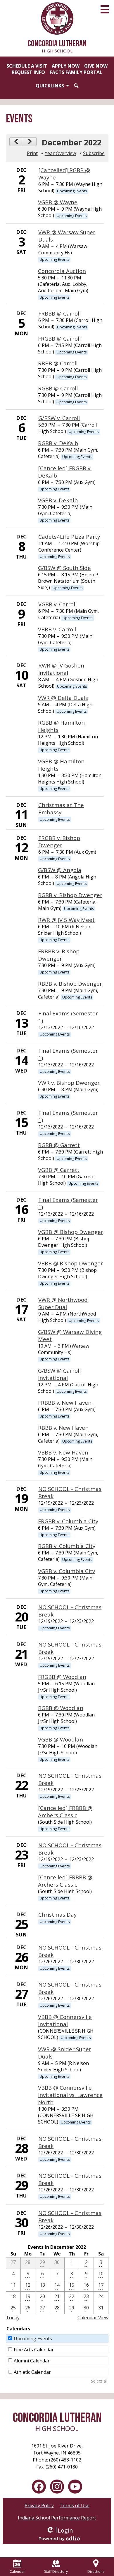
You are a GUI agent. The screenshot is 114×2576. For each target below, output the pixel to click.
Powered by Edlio (59, 2538)
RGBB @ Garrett (59, 1145)
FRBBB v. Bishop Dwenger (59, 955)
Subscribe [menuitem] (94, 153)
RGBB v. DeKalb (58, 443)
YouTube (75, 2487)
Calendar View (93, 2318)
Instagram (57, 2487)
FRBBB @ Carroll (59, 313)
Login (59, 2530)
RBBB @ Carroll (58, 363)
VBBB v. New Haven (63, 1452)
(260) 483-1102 (65, 2460)
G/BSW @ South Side (64, 568)
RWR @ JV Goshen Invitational (61, 669)
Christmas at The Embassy (61, 809)
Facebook (39, 2487)
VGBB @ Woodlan (61, 1739)
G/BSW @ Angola (60, 870)
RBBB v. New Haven (63, 1428)
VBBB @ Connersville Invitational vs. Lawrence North (70, 2095)
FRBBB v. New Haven (65, 1403)
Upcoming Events (33, 2339)
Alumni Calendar (32, 2361)
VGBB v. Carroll (57, 604)
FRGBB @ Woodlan (62, 1677)
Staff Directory (56, 2571)
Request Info (28, 72)
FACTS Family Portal (76, 72)
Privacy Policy (39, 2505)
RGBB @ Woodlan (61, 1708)
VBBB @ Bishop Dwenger (70, 1263)
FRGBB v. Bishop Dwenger (59, 841)
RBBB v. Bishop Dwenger (70, 984)
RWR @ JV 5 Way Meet (66, 920)
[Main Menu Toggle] (105, 9)
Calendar (17, 2571)
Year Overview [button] (60, 153)
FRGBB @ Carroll (59, 338)
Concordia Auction (62, 271)
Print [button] (32, 153)
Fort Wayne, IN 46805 (57, 2449)
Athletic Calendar (32, 2372)
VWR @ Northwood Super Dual (63, 1303)
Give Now (96, 66)
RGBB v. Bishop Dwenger (70, 895)
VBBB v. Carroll (57, 629)
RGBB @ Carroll (58, 388)
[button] (52, 86)
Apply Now (66, 66)
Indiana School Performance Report (57, 2518)
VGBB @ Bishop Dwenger (71, 1232)
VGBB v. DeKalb (58, 500)
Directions (96, 2571)
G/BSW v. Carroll (59, 418)
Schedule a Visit (27, 66)
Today (13, 2318)
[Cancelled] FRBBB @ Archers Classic (65, 1811)
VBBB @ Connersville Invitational (65, 2020)
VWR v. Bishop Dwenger (69, 1083)
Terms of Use (75, 2505)
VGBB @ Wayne (58, 202)
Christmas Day (57, 1914)
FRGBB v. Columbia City (68, 1521)
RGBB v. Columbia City (67, 1546)
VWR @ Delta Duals (63, 698)
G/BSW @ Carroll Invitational (59, 1374)
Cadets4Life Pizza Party (69, 537)
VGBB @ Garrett (59, 1170)
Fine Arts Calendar (34, 2350)
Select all (99, 2381)
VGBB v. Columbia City (66, 1571)
